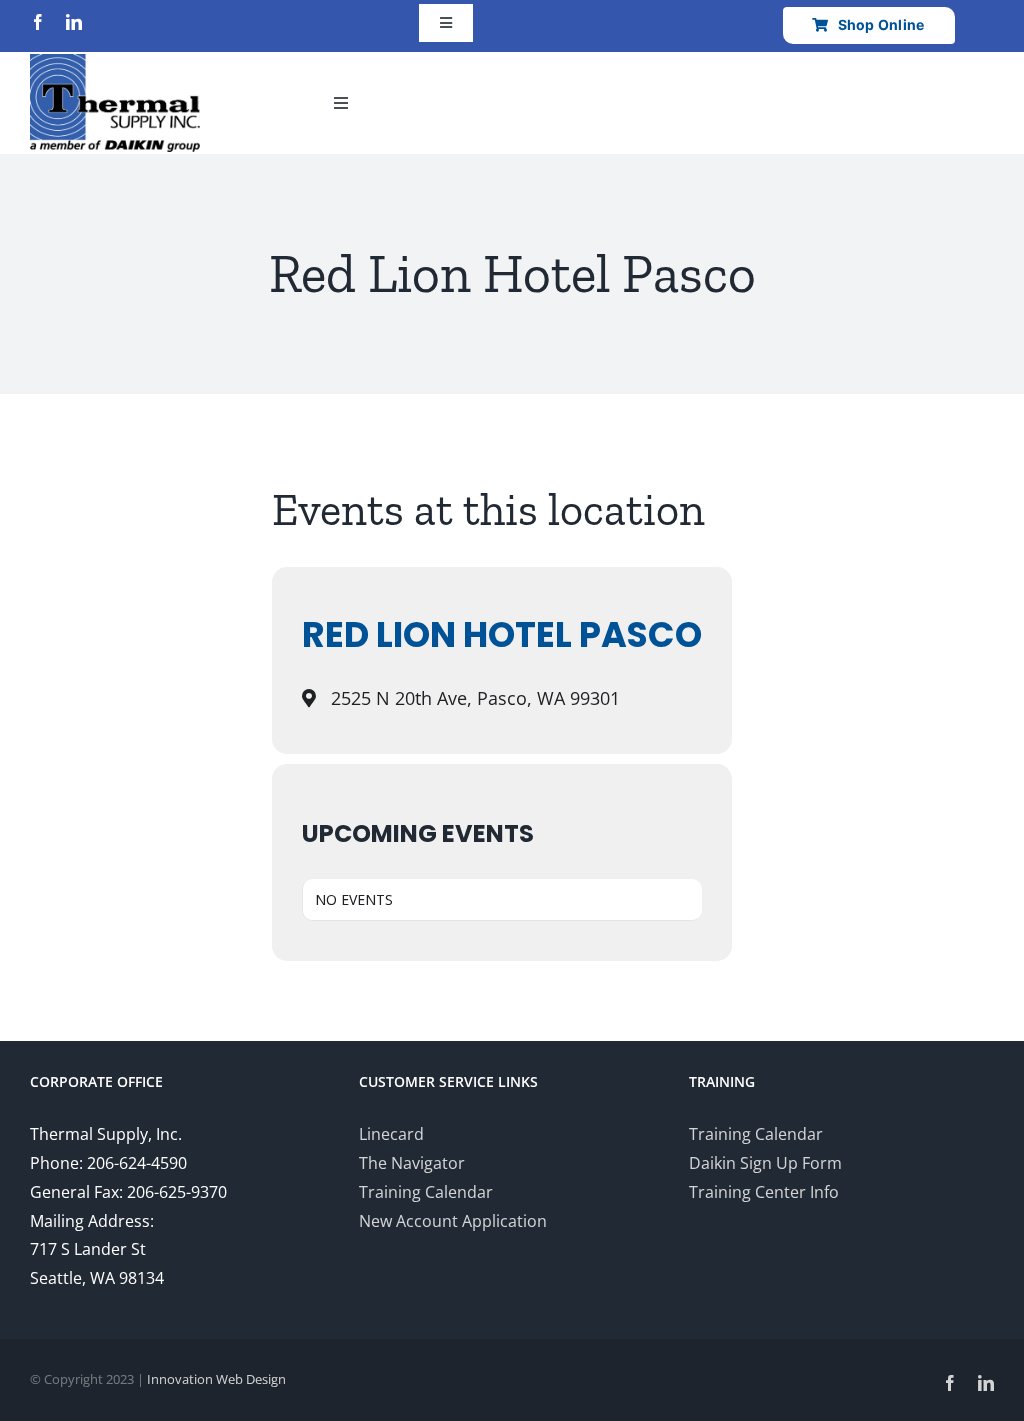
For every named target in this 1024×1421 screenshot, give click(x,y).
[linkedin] (74, 22)
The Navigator (412, 1163)
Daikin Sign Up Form (765, 1163)
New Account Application (453, 1221)
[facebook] (38, 22)
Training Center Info (764, 1192)
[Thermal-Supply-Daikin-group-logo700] (115, 62)
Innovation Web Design (216, 1379)
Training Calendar (426, 1192)
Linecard (391, 1134)
